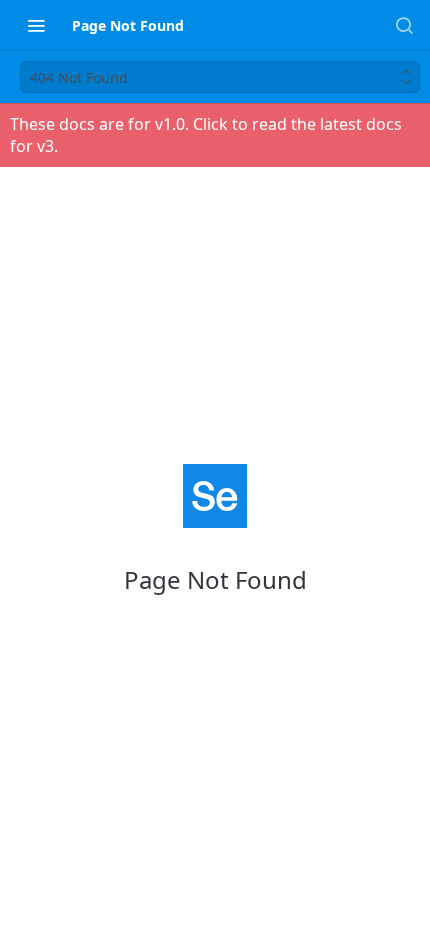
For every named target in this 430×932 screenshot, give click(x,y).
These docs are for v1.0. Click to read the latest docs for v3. (206, 135)
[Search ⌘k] (404, 25)
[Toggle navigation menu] (36, 25)
